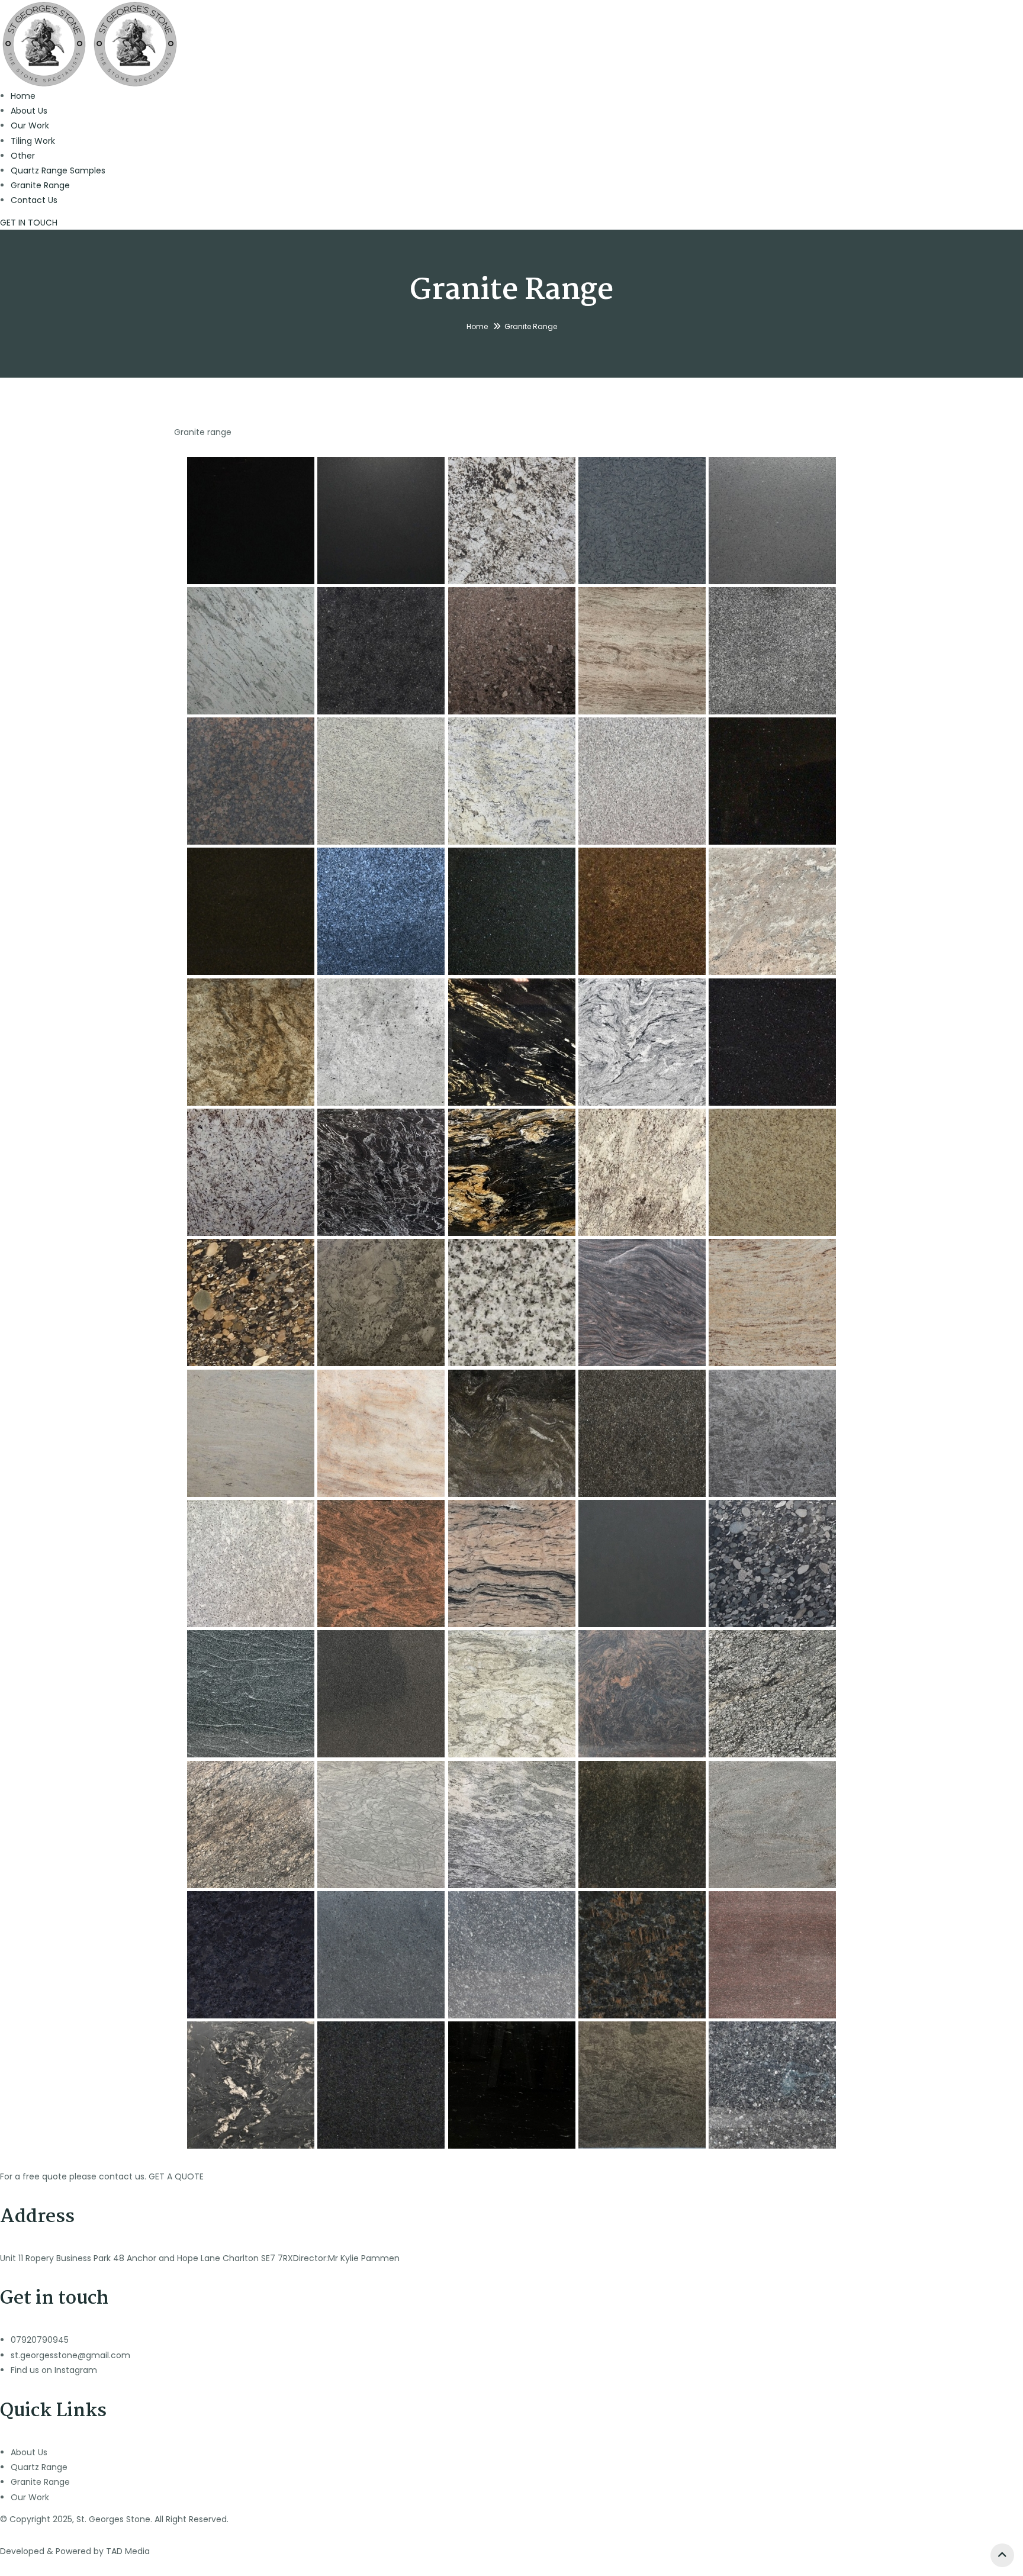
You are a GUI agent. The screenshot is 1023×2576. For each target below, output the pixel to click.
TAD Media (128, 2551)
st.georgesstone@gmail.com (70, 2355)
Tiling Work (33, 141)
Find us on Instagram (54, 2370)
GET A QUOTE (176, 2176)
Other (23, 156)
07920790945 (40, 2340)
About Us (29, 111)
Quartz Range (39, 2467)
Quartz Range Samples (58, 170)
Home (23, 96)
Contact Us (34, 200)
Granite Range (40, 185)
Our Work (30, 125)
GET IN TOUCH (29, 223)
